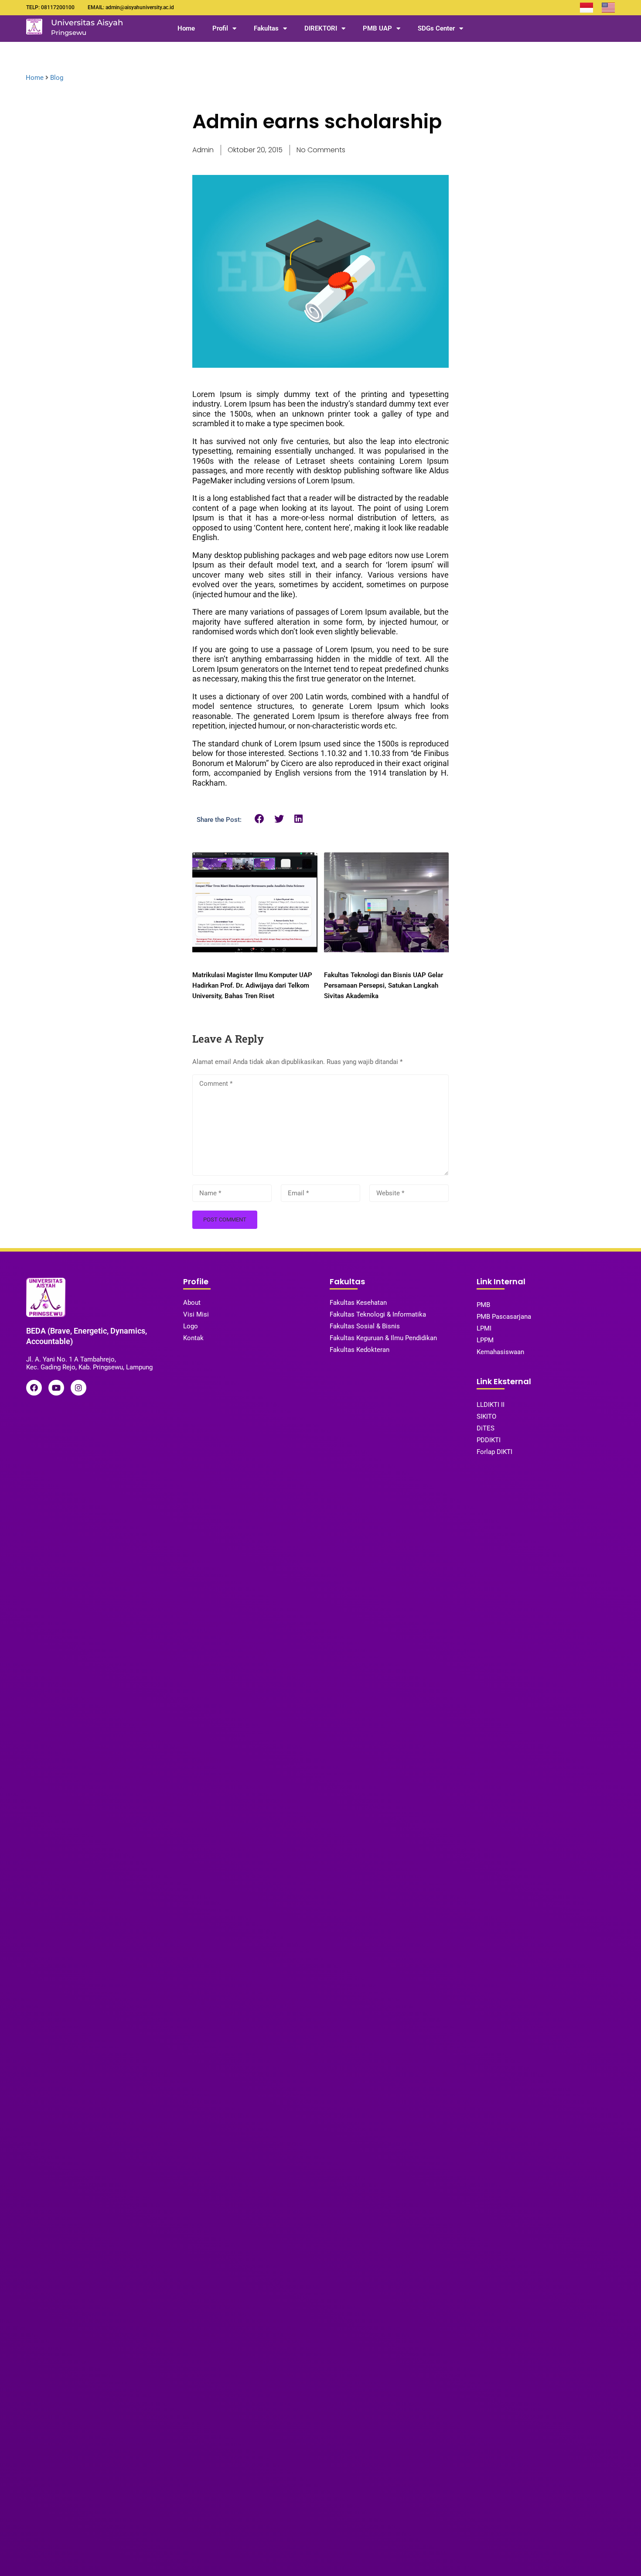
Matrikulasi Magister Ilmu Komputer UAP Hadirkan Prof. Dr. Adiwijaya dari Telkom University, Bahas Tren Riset (252, 985)
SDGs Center (436, 28)
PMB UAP (377, 28)
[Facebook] (34, 1388)
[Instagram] (78, 1388)
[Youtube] (56, 1388)
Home (186, 28)
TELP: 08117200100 (50, 7)
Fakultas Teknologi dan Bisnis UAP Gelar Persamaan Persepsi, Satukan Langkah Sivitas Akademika (384, 985)
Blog (57, 78)
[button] (260, 819)
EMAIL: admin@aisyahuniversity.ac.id (131, 7)
